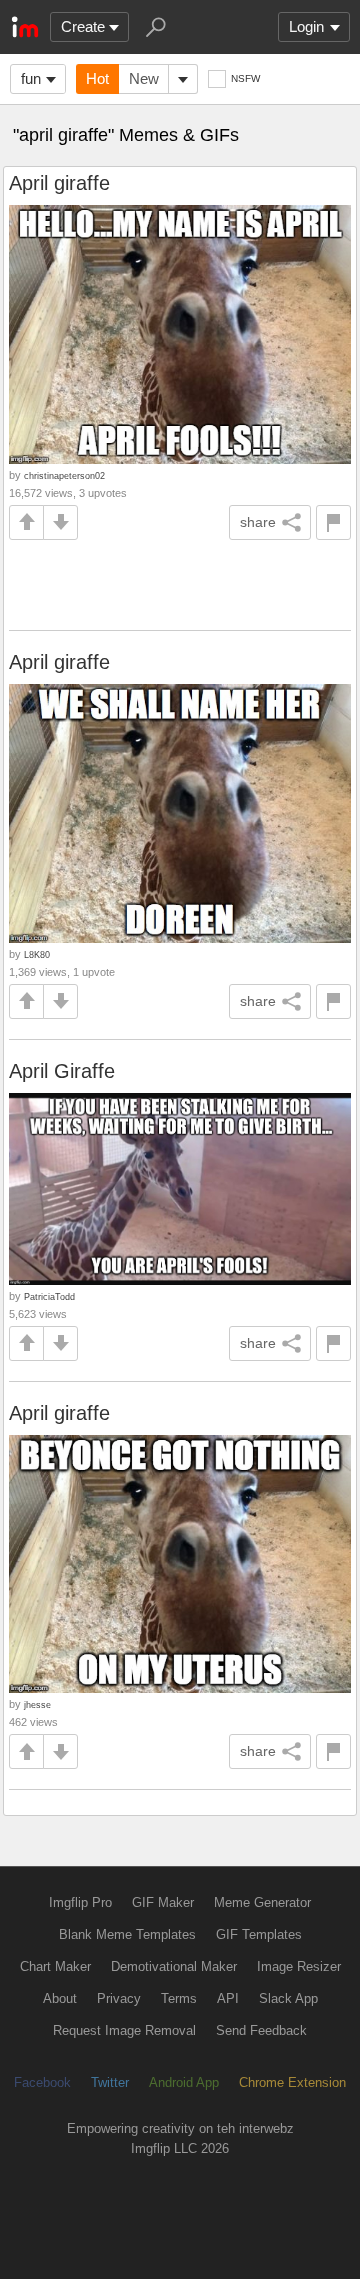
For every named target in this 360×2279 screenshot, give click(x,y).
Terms (179, 1998)
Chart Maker (55, 1966)
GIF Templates (259, 1934)
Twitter (110, 2082)
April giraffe (59, 183)
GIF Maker (163, 1902)
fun (31, 78)
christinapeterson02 (64, 475)
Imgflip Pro (80, 1902)
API (228, 1998)
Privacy (119, 1998)
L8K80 (37, 954)
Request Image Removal (124, 2030)
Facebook (42, 2082)
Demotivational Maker (174, 1966)
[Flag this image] (333, 522)
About (60, 1998)
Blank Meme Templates (127, 1934)
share (258, 522)
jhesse (37, 1704)
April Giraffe (62, 1071)
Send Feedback (261, 2030)
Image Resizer (299, 1966)
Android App (184, 2082)
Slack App (288, 1998)
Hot (97, 78)
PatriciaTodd (49, 1296)
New (144, 78)
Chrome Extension (292, 2082)
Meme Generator (262, 1902)
